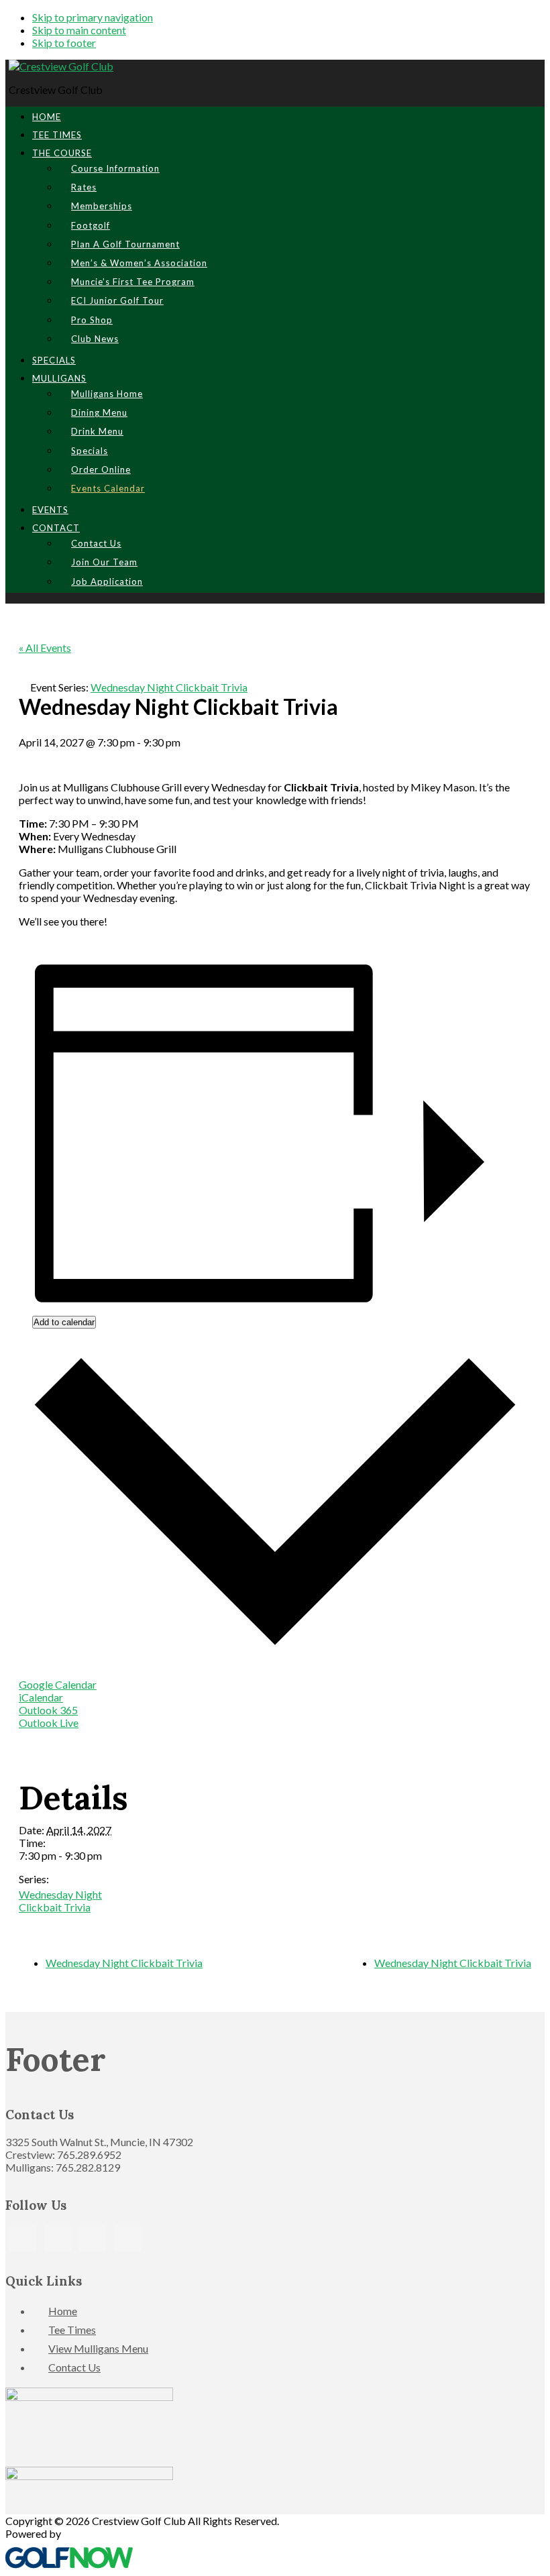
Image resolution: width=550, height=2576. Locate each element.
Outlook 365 (48, 1710)
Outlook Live (49, 1723)
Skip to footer (64, 43)
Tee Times (72, 2330)
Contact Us (74, 2367)
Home (63, 2311)
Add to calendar (64, 1322)
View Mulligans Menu (98, 2348)
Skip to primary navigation (93, 17)
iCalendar (41, 1697)
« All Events (45, 648)
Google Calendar (58, 1684)
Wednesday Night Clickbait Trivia (60, 1901)
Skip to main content (79, 30)
